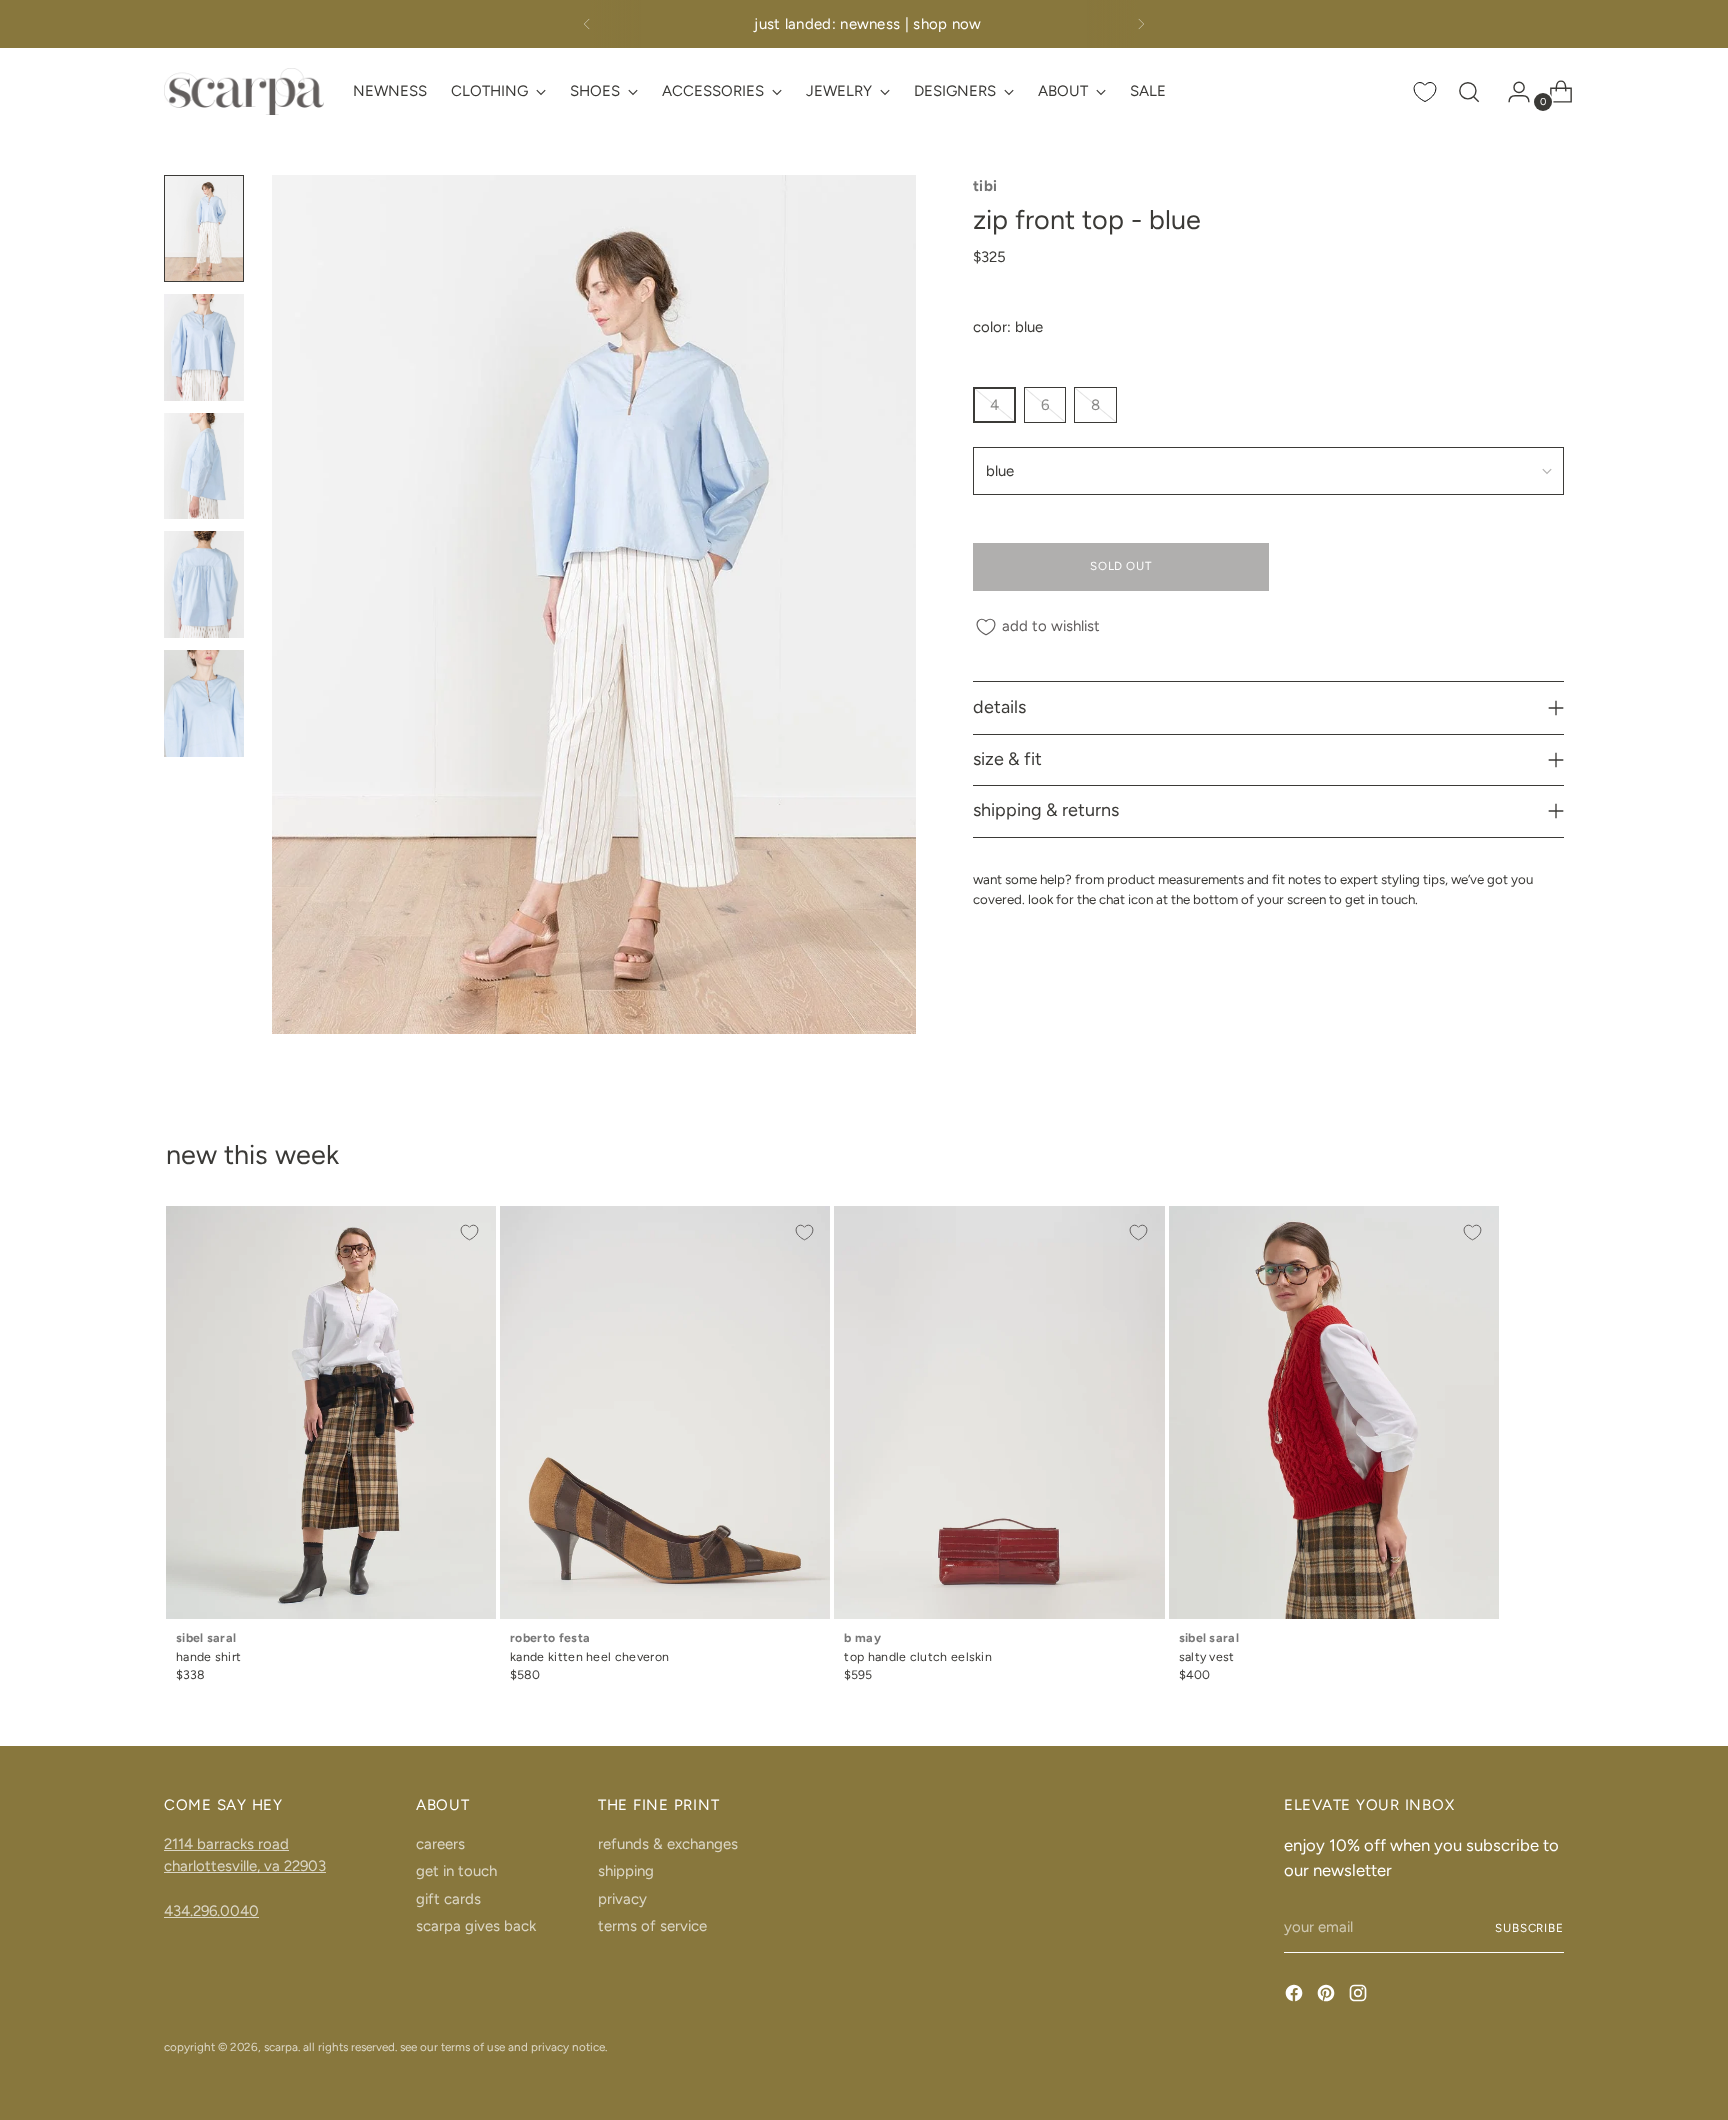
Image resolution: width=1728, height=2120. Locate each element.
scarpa (281, 2047)
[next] (1141, 24)
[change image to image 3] (204, 466)
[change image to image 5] (204, 703)
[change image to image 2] (204, 347)
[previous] (587, 24)
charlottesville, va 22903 (245, 1866)
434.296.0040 (211, 1911)
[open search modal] (1469, 92)
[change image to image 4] (204, 584)
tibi (985, 186)
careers (440, 1844)
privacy (622, 1899)
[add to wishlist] (470, 1232)
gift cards (448, 1899)
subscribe (1529, 1928)
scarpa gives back (476, 1926)
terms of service (652, 1926)
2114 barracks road (226, 1844)
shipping (626, 1871)
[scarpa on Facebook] (1296, 1996)
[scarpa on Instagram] (1360, 1996)
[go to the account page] (1511, 92)
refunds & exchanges (668, 1844)
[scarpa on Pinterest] (1328, 1996)
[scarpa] (244, 91)
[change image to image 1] (204, 228)
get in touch (456, 1871)
